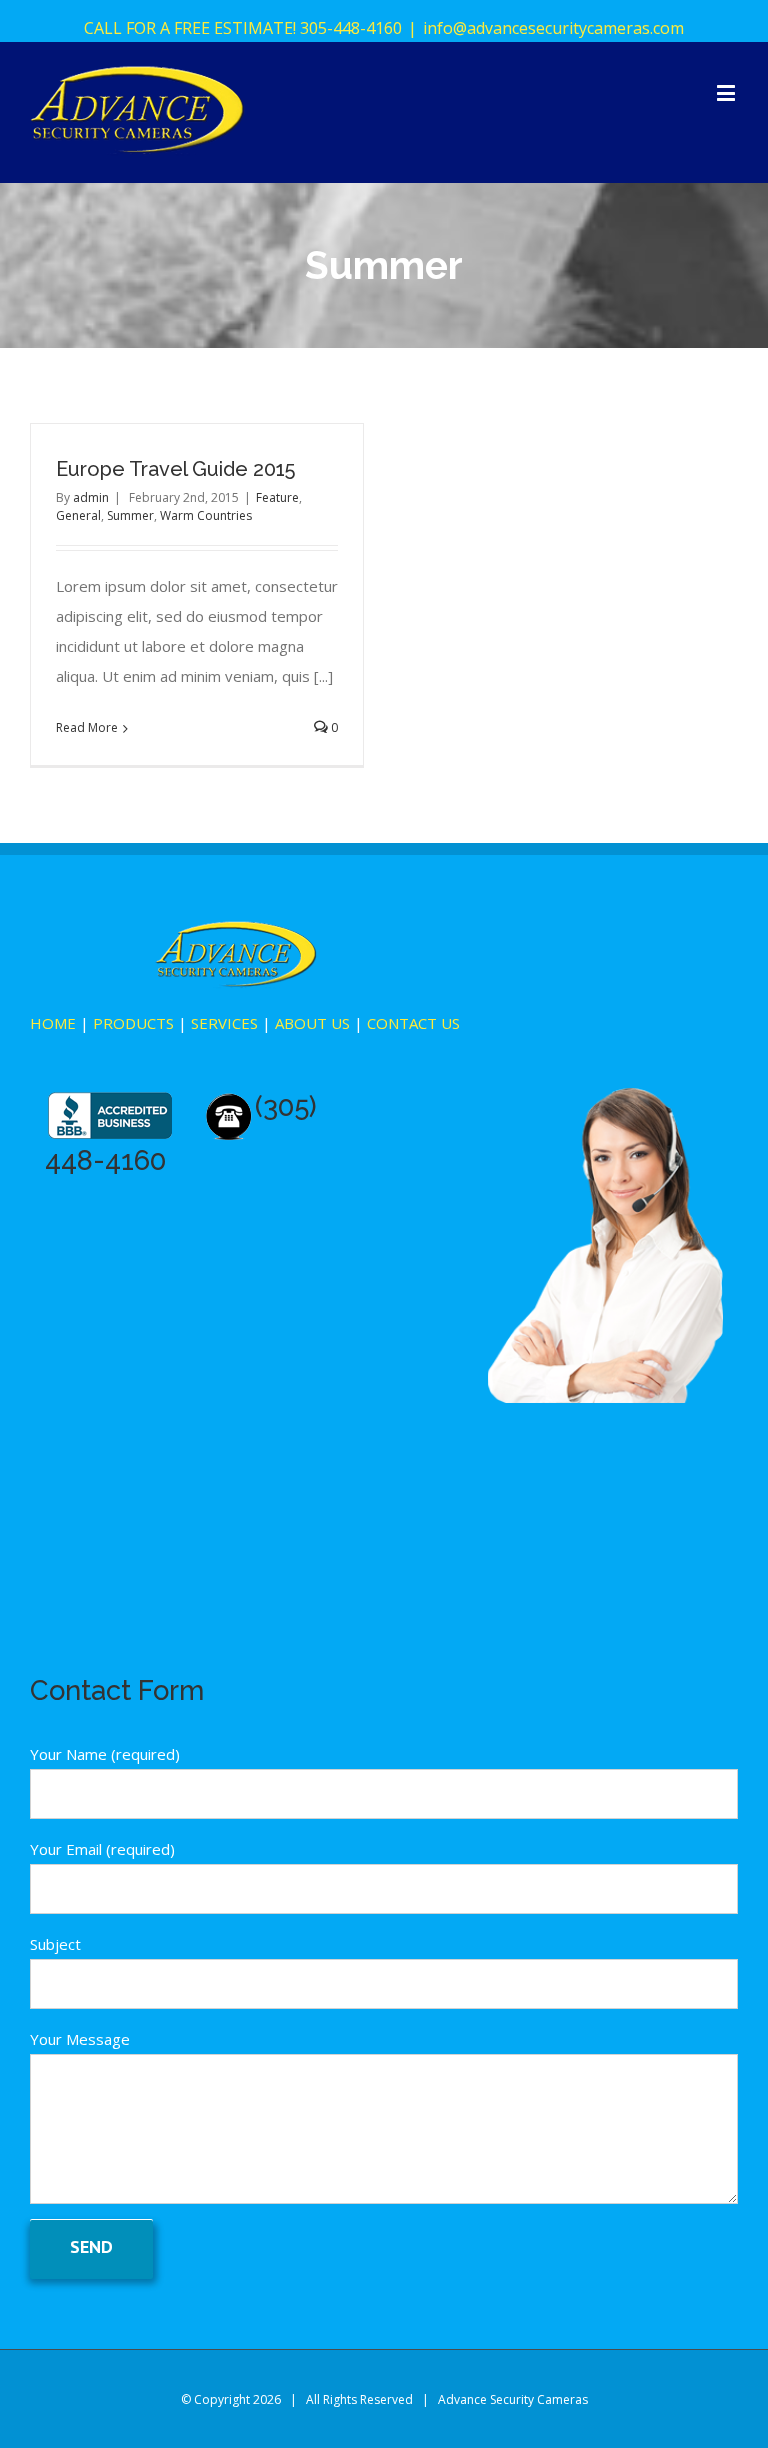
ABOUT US (312, 1023)
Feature (277, 497)
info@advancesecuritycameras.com (553, 28)
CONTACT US (413, 1023)
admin (91, 497)
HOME (53, 1023)
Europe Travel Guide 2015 (175, 469)
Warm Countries (206, 515)
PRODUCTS (133, 1023)
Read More (87, 727)
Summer (130, 515)
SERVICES (224, 1023)
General (78, 515)
